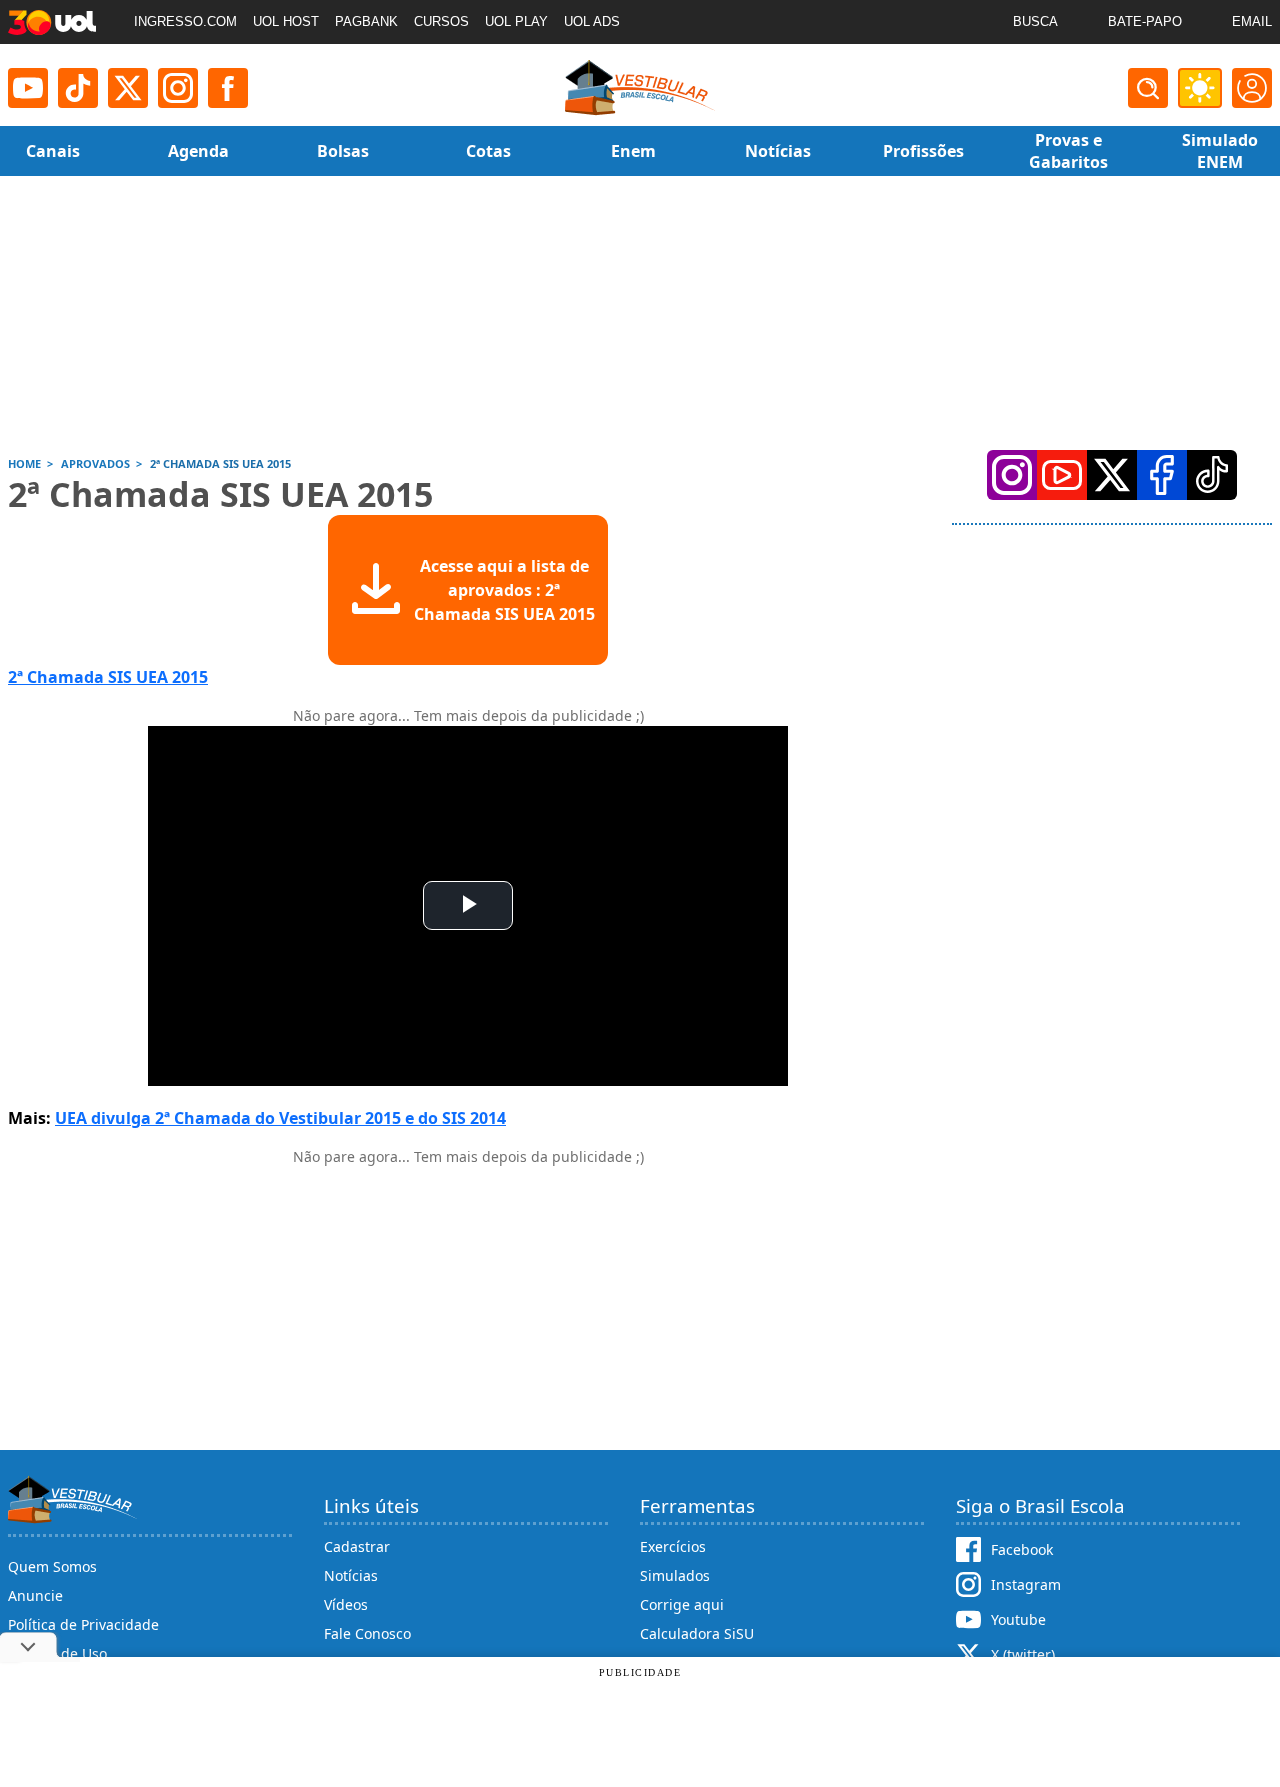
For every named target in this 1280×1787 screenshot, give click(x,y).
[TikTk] (1212, 475)
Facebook (1022, 1549)
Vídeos (346, 1604)
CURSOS (441, 21)
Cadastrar (357, 1546)
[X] (128, 88)
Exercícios (673, 1546)
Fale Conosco (367, 1633)
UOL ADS (592, 21)
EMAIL (1252, 21)
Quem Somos (52, 1566)
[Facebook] (1162, 475)
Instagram (1026, 1584)
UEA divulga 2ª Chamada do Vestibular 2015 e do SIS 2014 (280, 1118)
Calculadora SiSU (697, 1633)
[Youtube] (28, 88)
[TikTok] (78, 88)
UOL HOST (286, 21)
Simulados (675, 1575)
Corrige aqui (682, 1604)
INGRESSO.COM (185, 21)
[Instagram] (178, 88)
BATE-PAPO (1145, 21)
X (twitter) (1023, 1654)
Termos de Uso (57, 1653)
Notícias (351, 1575)
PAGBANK (366, 21)
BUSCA (1035, 21)
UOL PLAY (516, 21)
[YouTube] (1062, 475)
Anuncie (35, 1595)
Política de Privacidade (83, 1624)
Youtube (1018, 1619)
